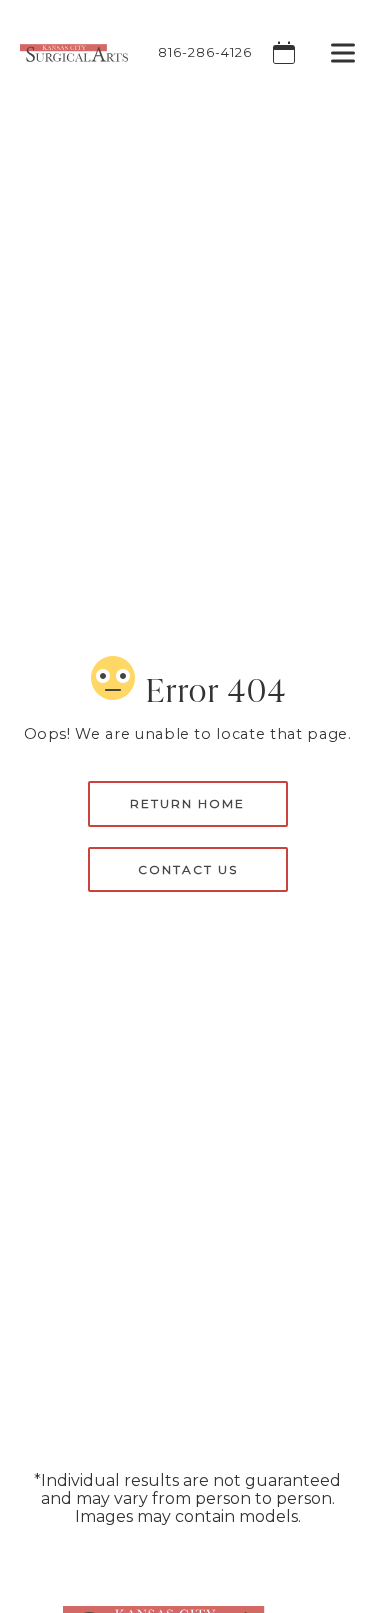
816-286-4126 (205, 52)
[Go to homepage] (64, 52)
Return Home (187, 803)
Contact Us (188, 869)
